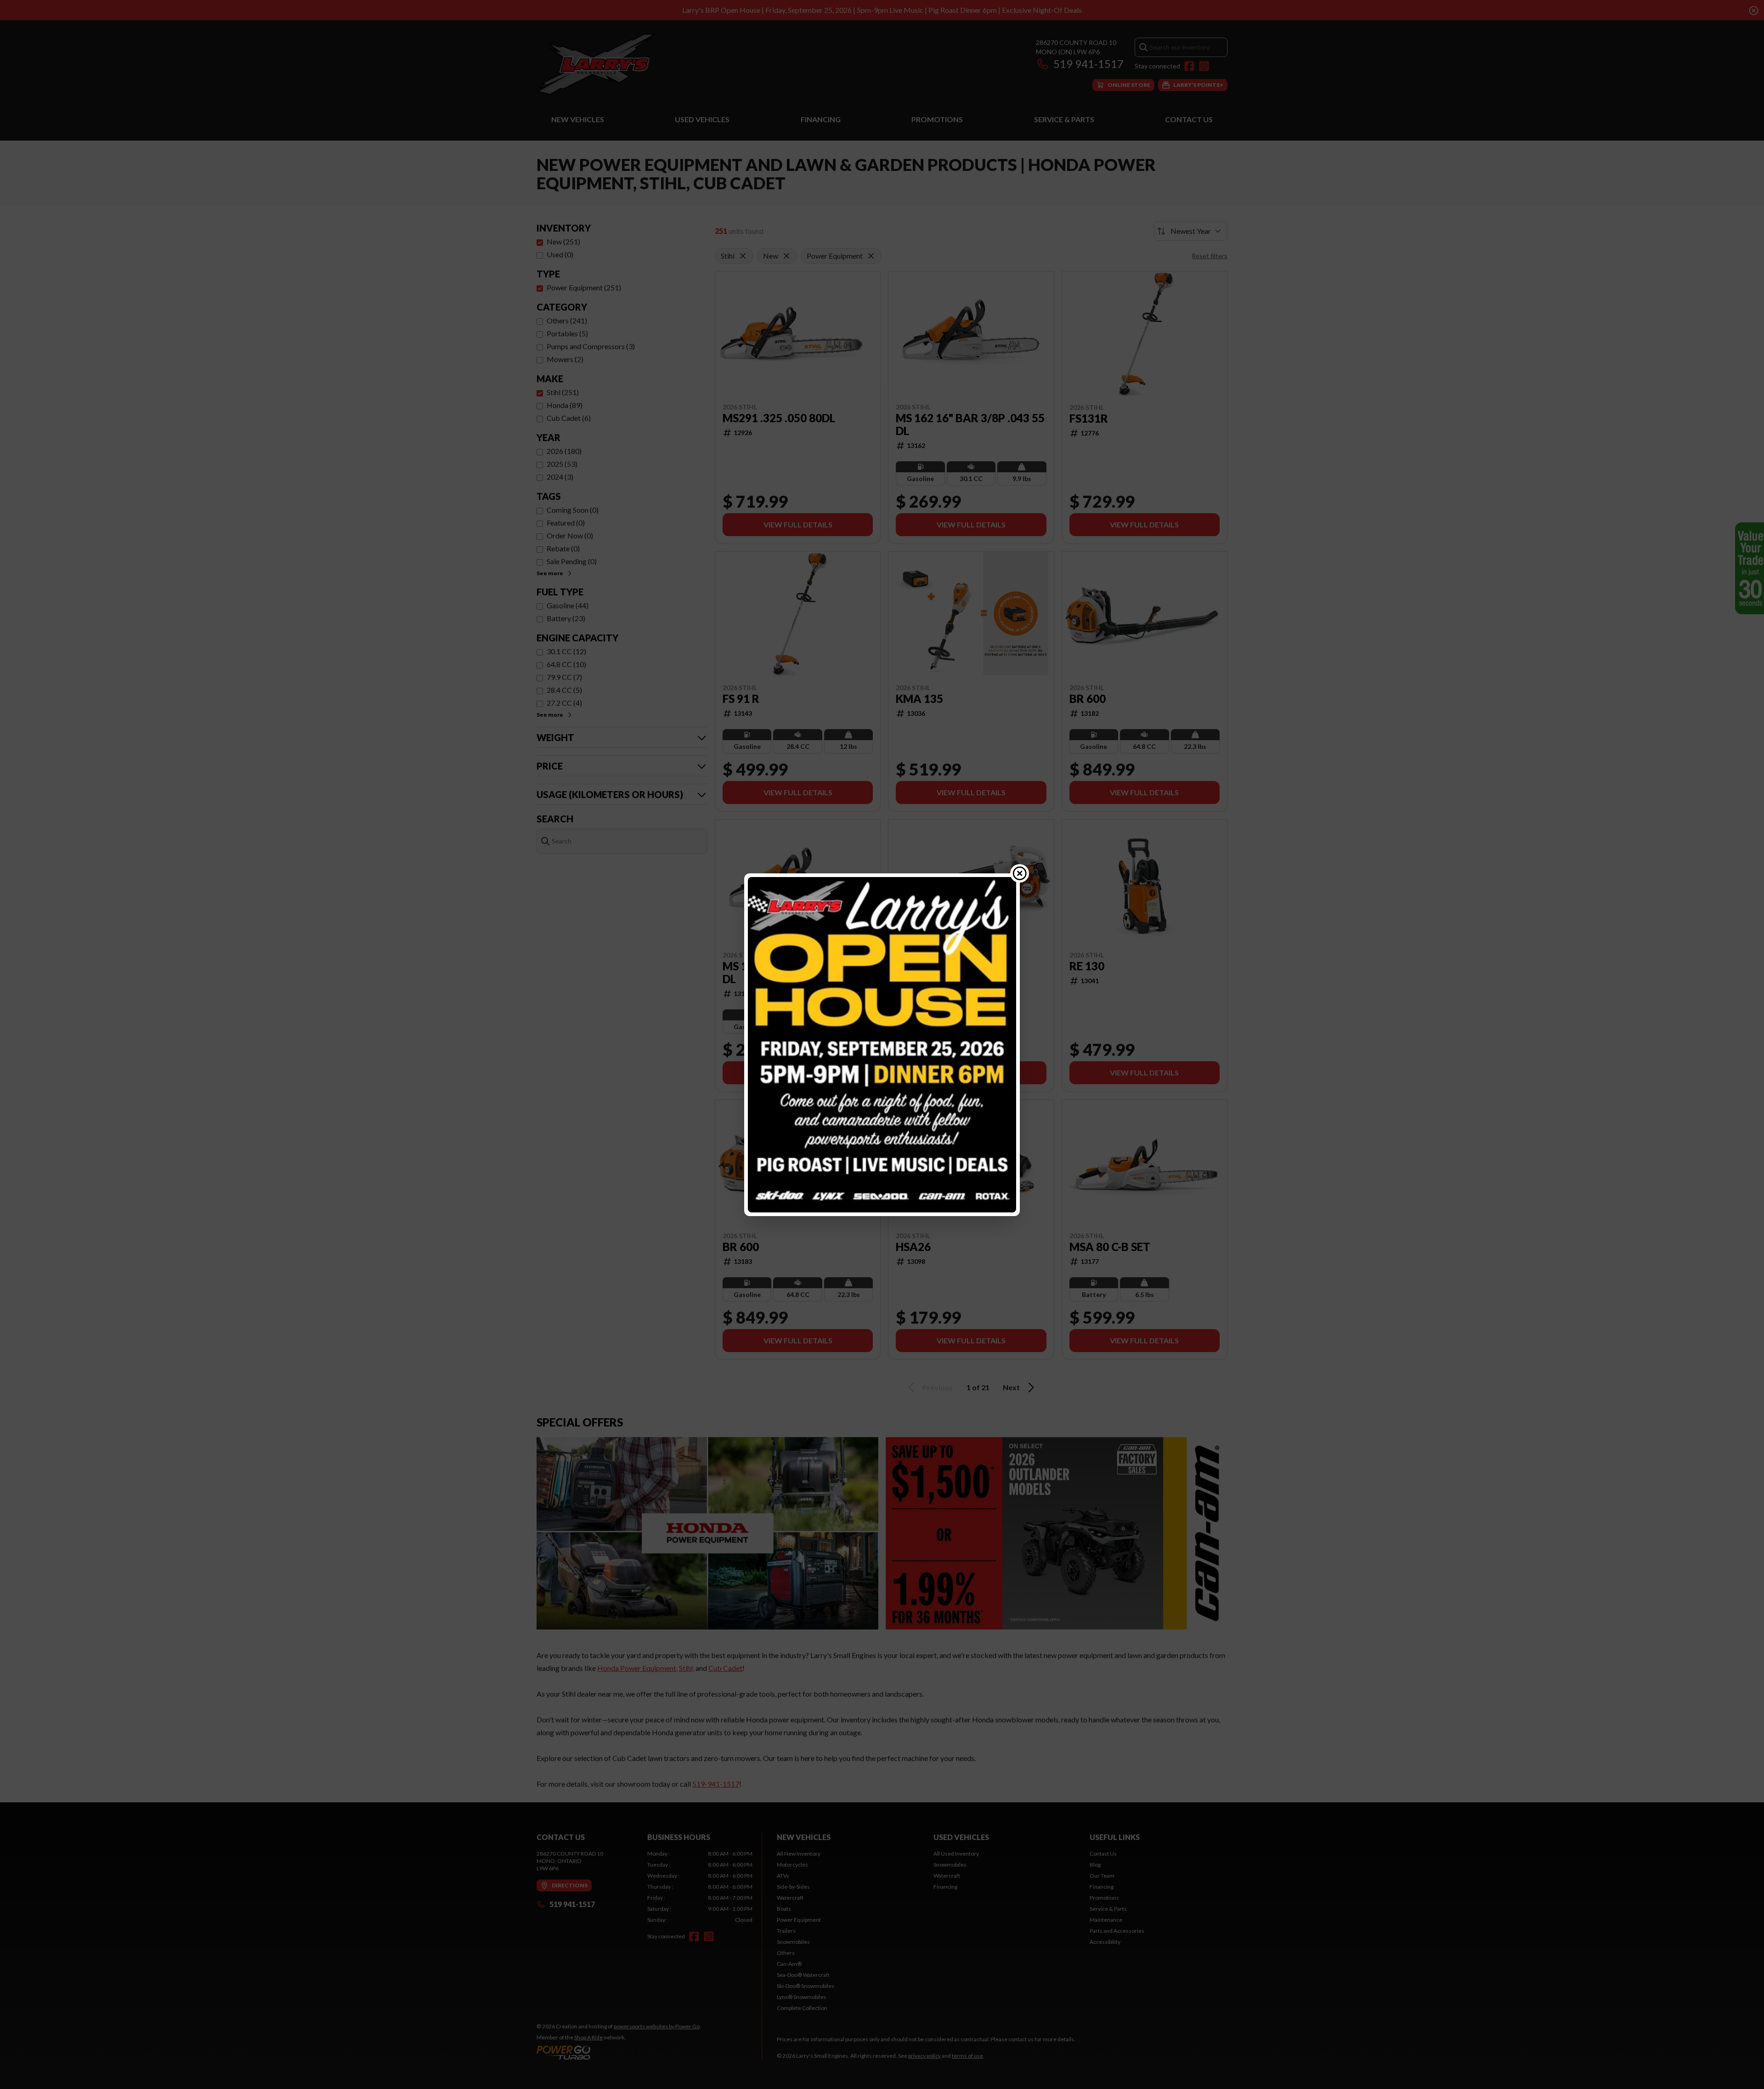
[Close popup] (1020, 873)
